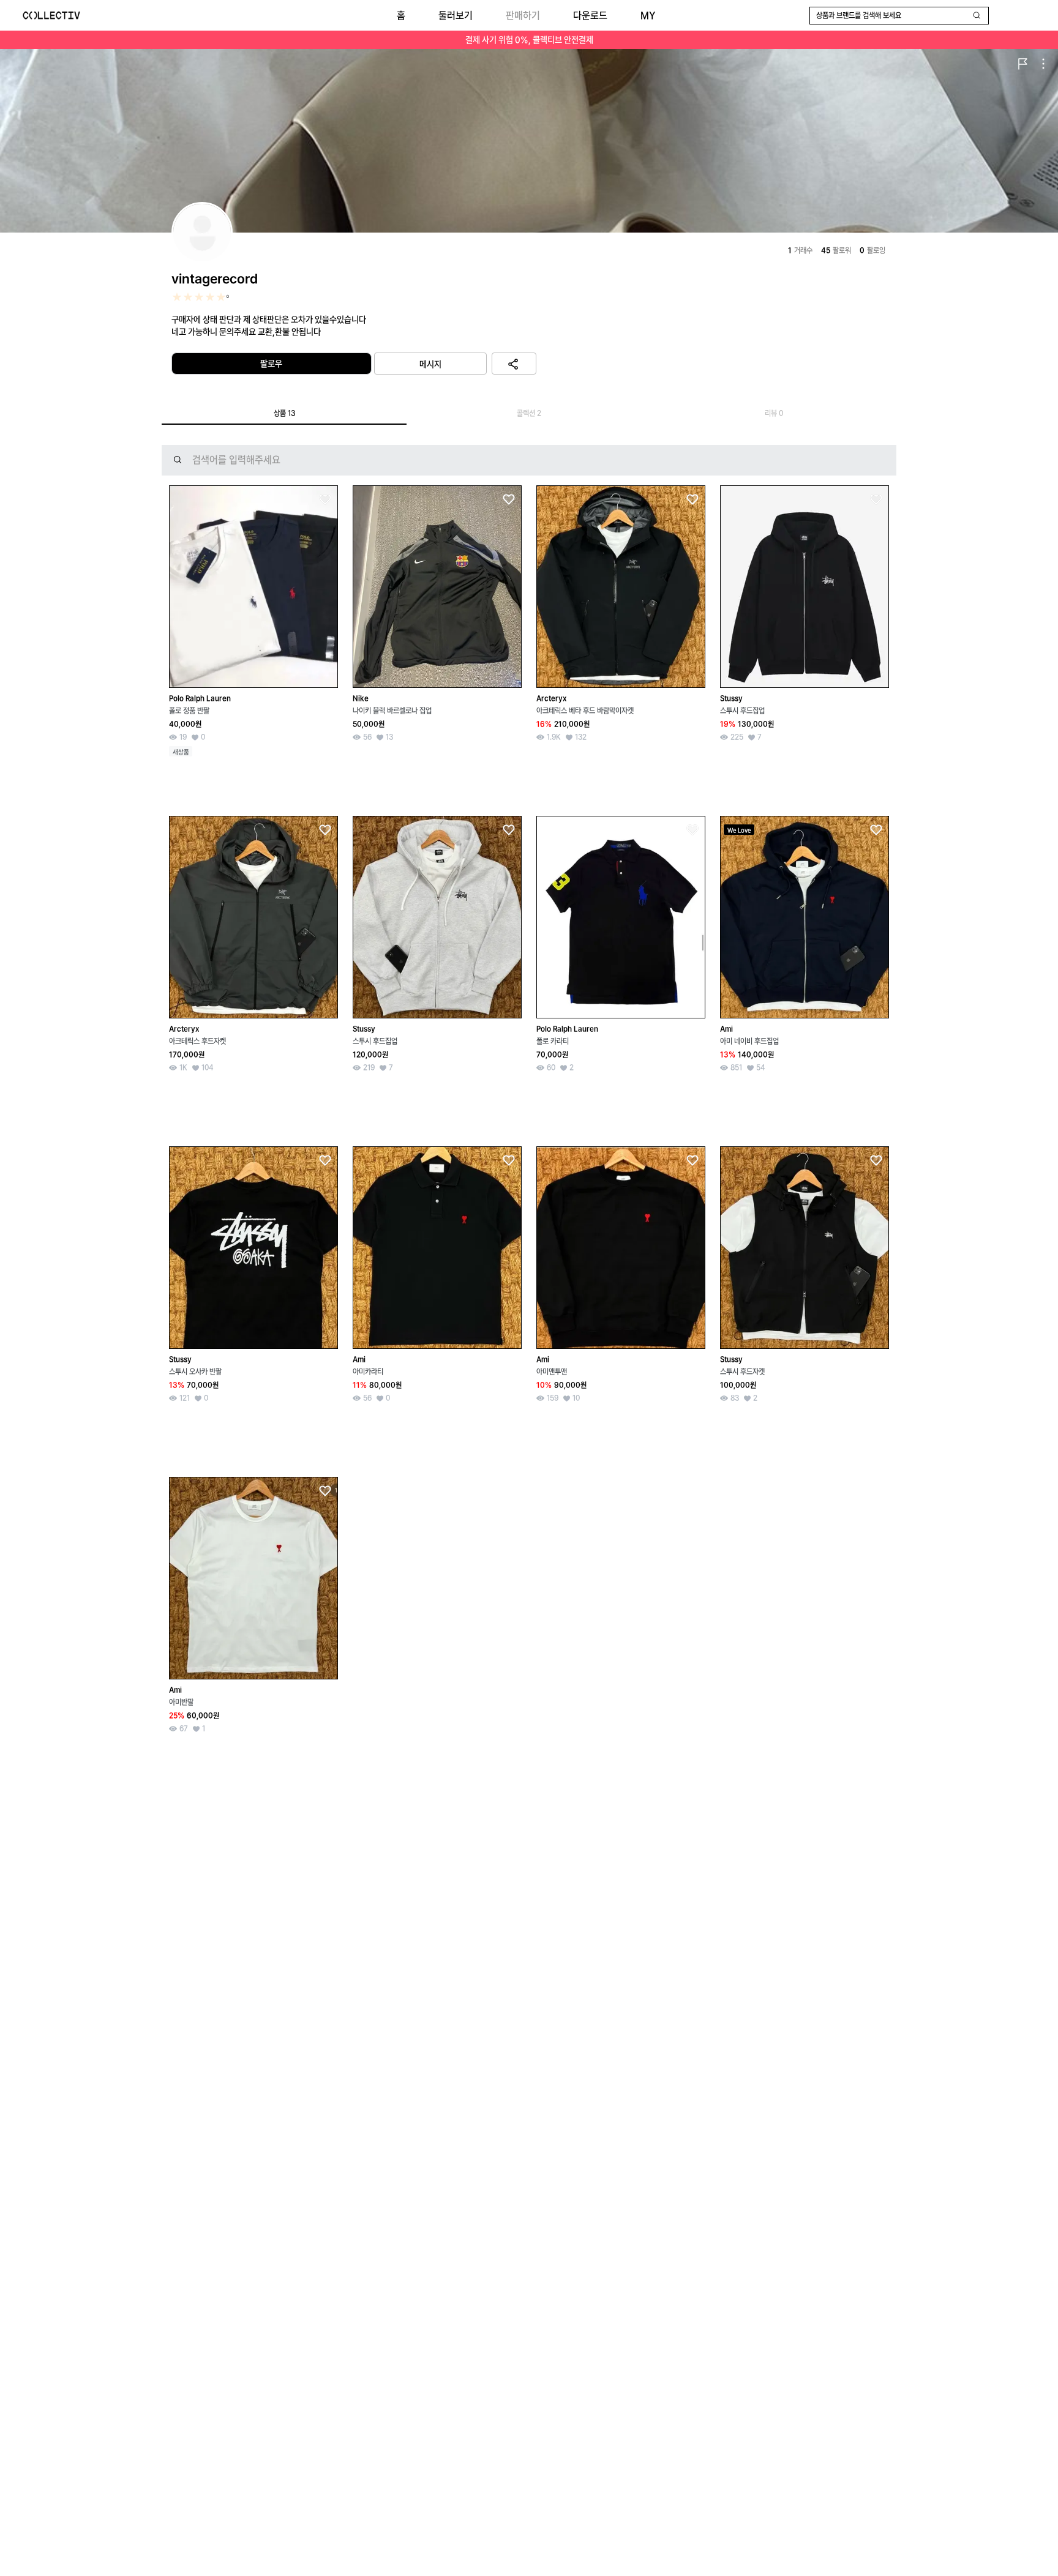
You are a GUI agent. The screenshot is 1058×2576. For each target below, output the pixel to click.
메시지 (430, 364)
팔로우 (271, 364)
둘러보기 (456, 16)
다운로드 (590, 16)
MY (648, 16)
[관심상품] (325, 500)
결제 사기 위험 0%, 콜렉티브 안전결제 (529, 40)
